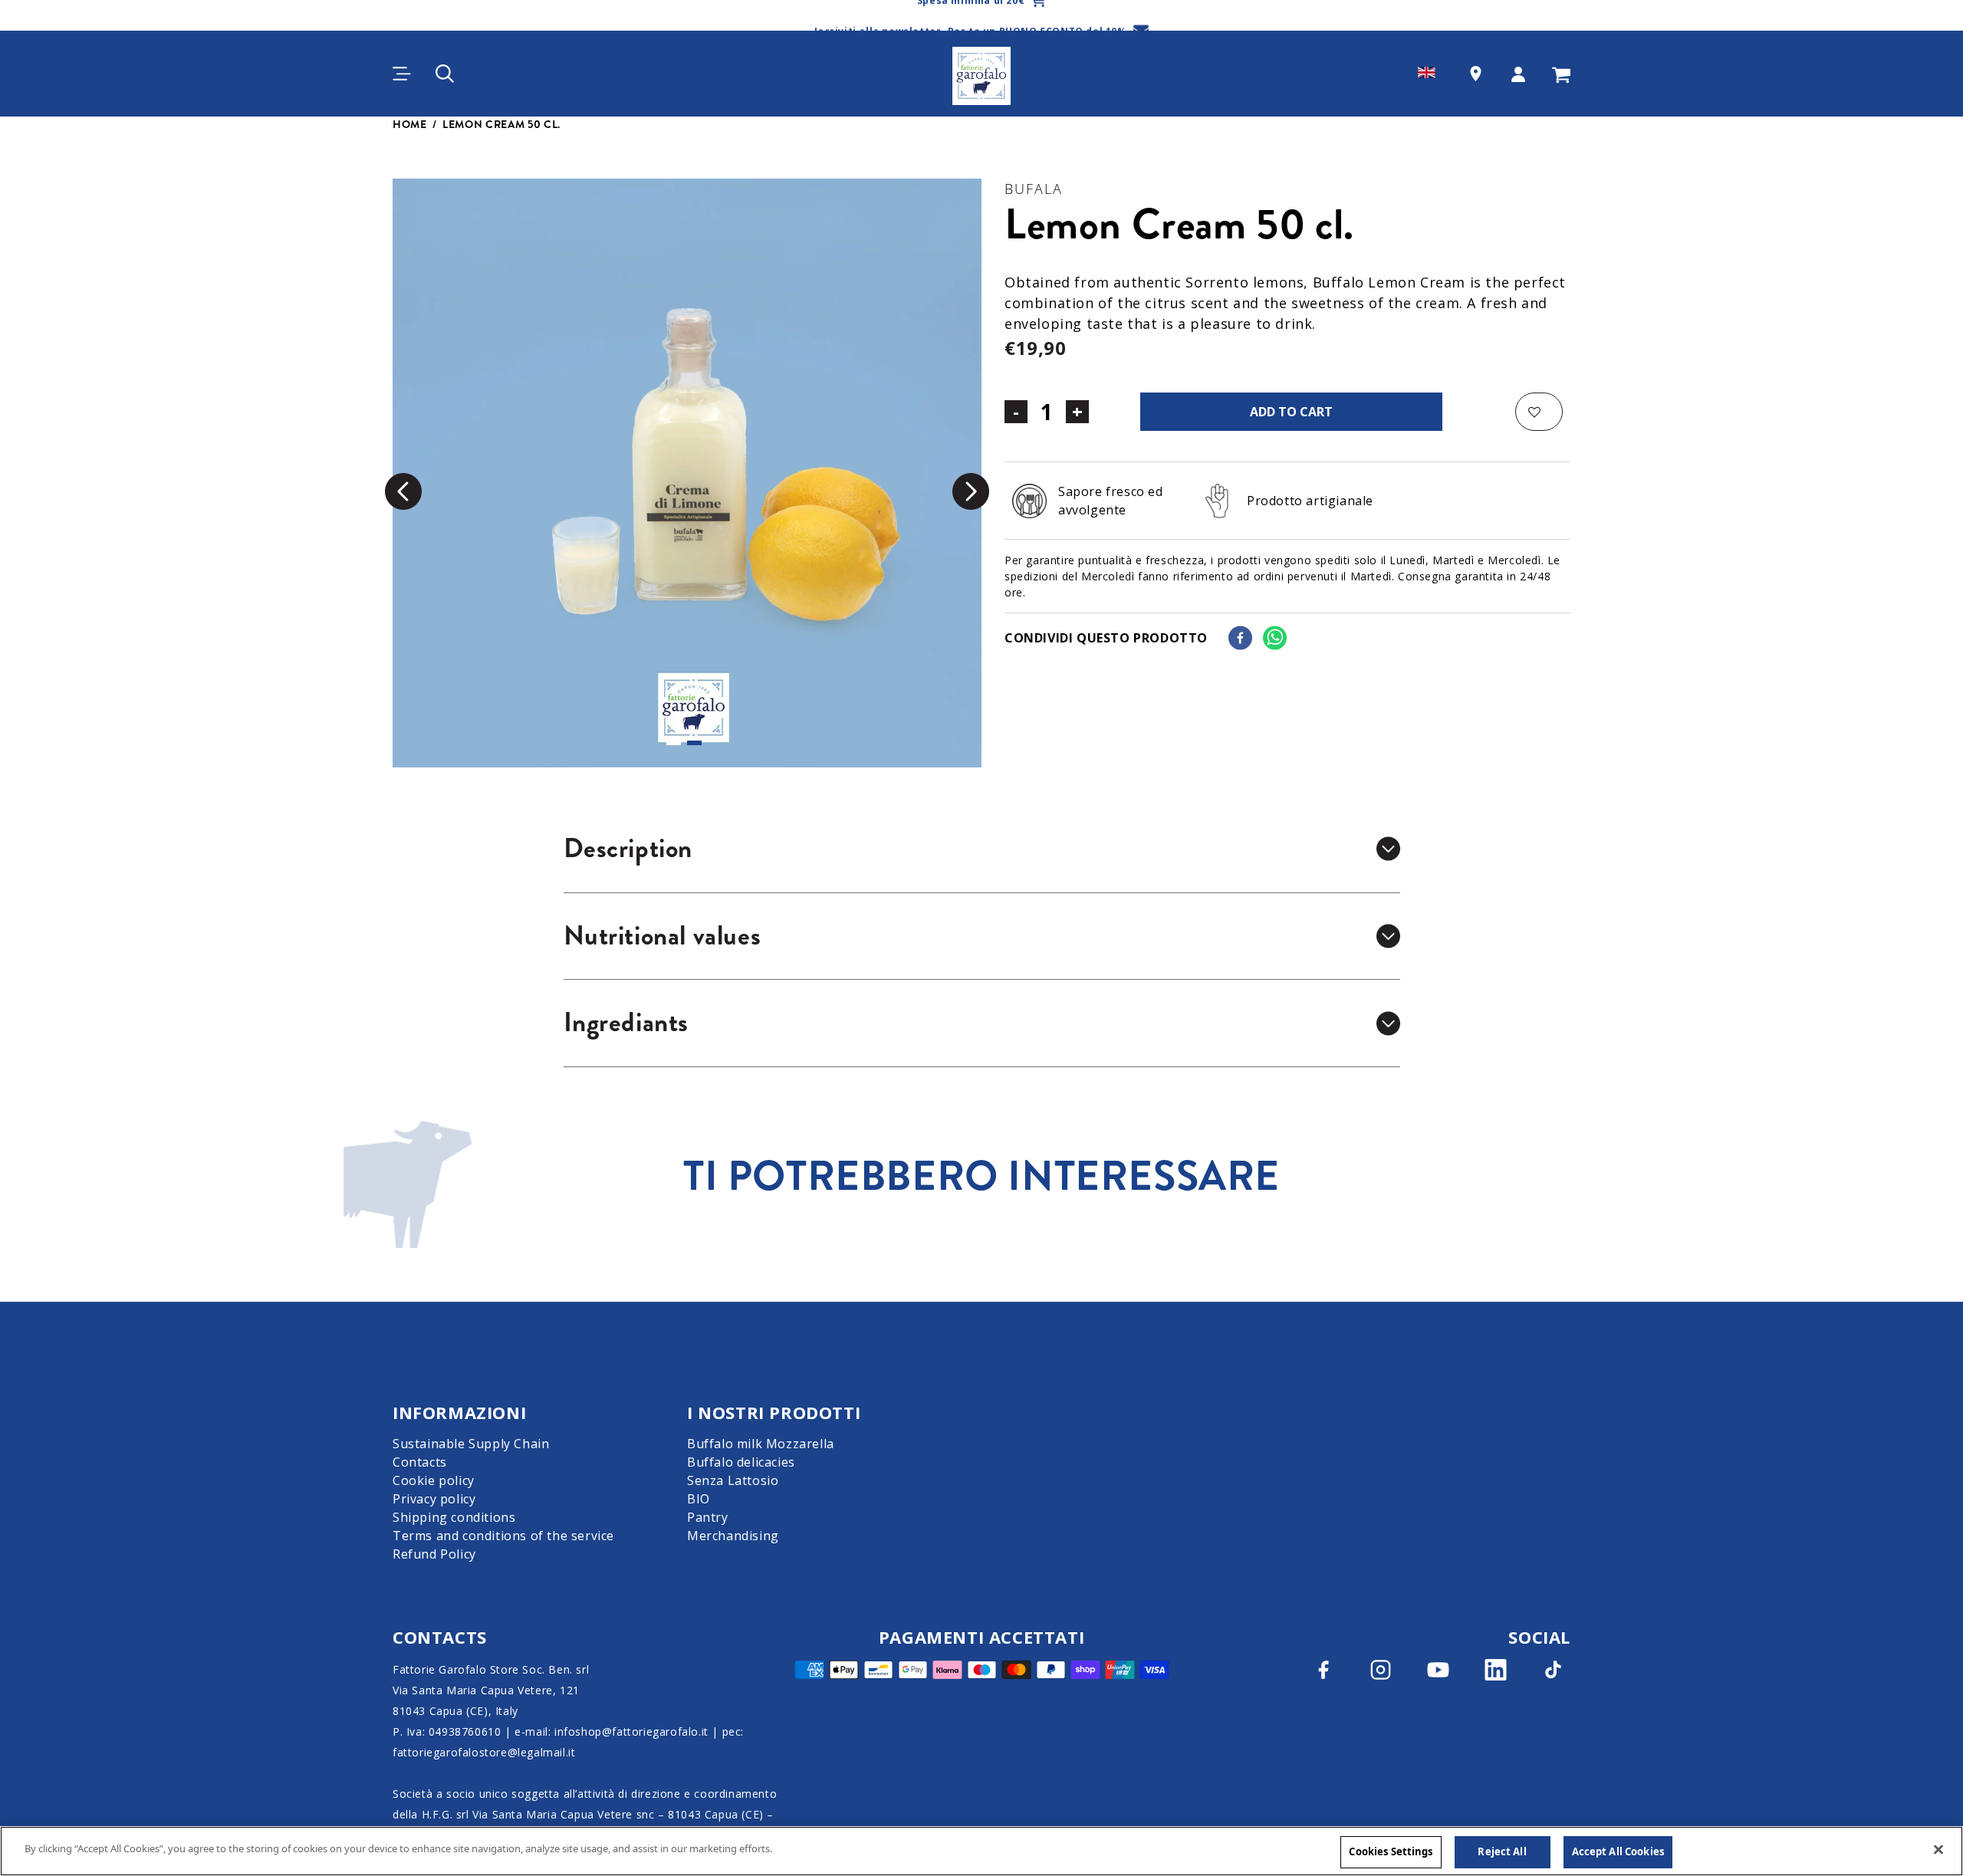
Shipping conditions (454, 1517)
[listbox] (687, 473)
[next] (971, 491)
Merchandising (733, 1536)
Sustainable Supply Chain (471, 1444)
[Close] (1938, 1849)
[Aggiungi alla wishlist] (1539, 412)
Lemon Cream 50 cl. (501, 124)
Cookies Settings (1391, 1851)
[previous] (403, 491)
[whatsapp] (1275, 638)
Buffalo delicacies (741, 1462)
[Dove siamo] (1476, 74)
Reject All (1502, 1851)
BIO (699, 1499)
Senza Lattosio (733, 1480)
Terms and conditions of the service (503, 1536)
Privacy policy (434, 1499)
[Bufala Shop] (981, 74)
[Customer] (1518, 74)
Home (410, 124)
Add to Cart (1291, 412)
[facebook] (1240, 638)
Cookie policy (434, 1480)
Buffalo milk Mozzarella (761, 1444)
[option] (687, 473)
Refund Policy (434, 1554)
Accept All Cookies (1618, 1851)
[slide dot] (674, 743)
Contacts (420, 1462)
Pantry (708, 1517)
